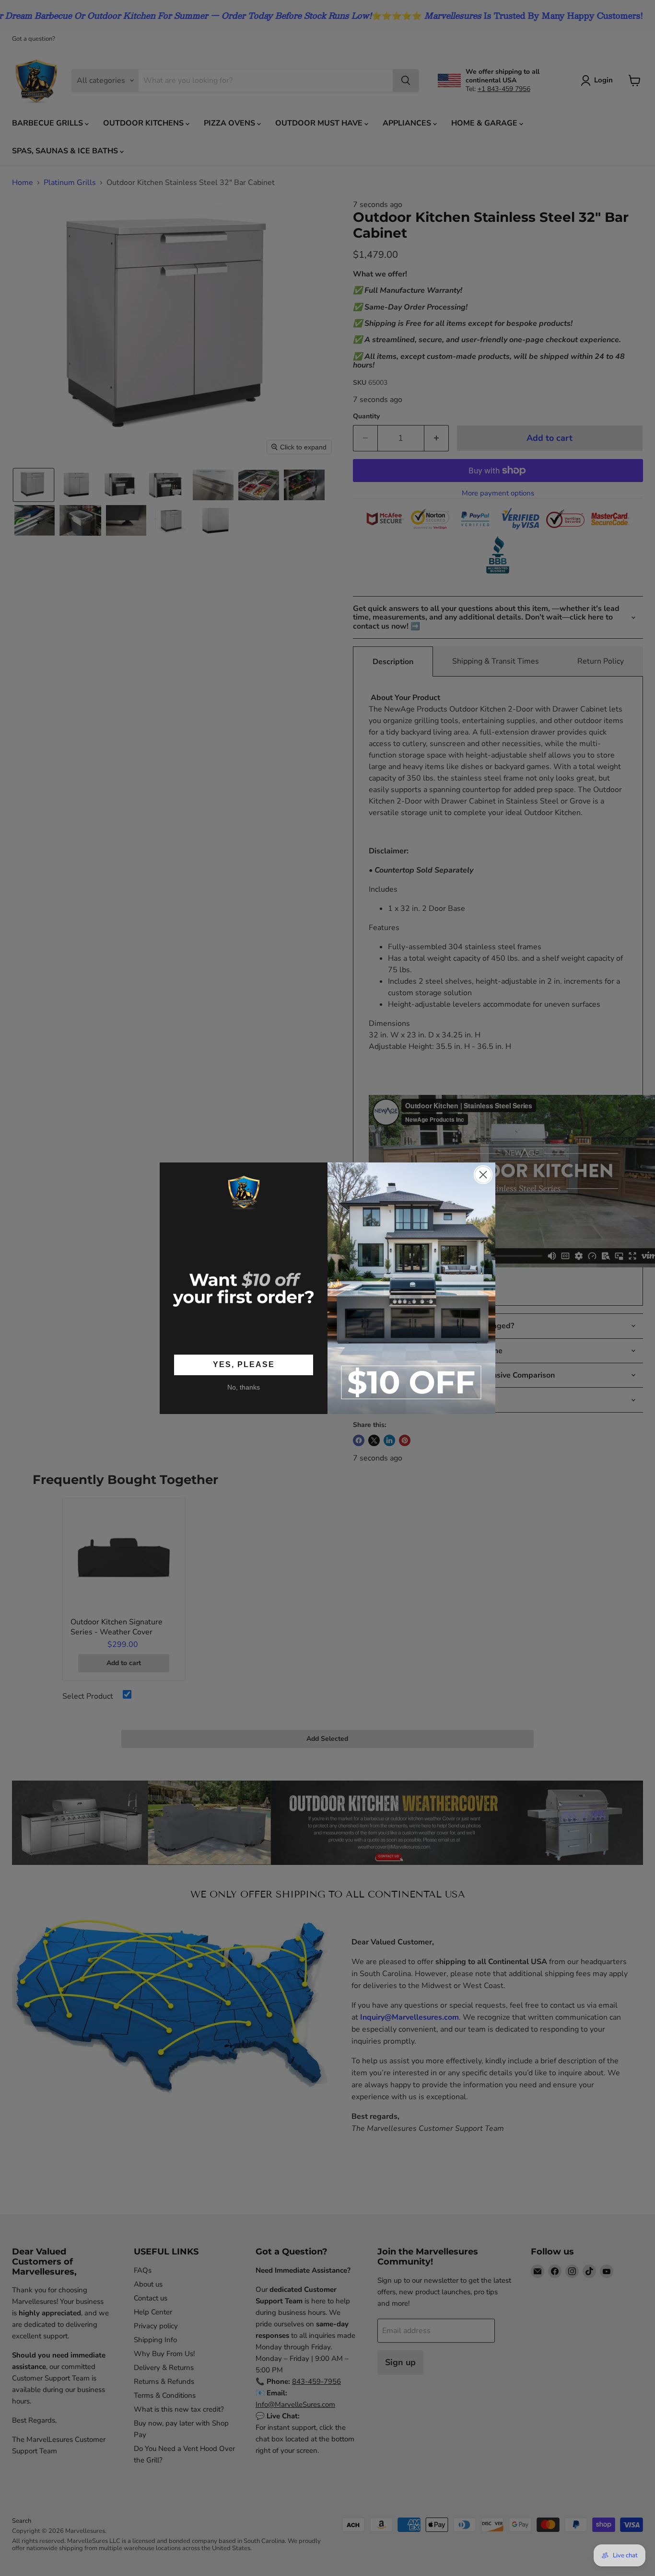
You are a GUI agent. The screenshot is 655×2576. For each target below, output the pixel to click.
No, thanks (244, 1387)
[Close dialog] (483, 1175)
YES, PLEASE (244, 1364)
